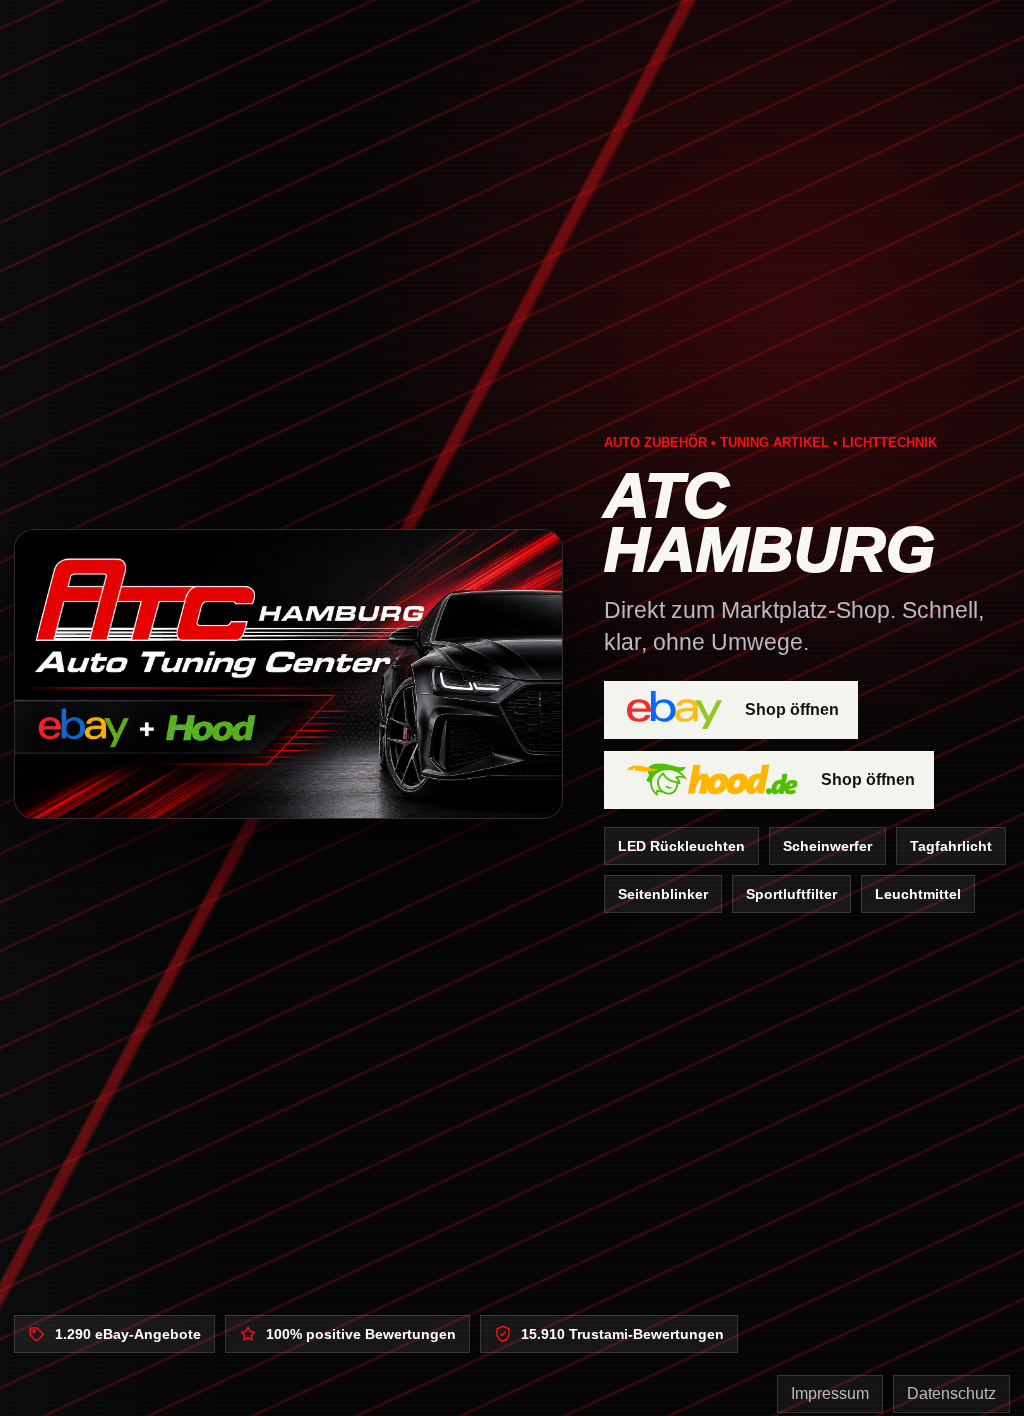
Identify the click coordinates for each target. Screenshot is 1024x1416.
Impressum (830, 1393)
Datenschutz (951, 1393)
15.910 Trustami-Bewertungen (622, 1334)
